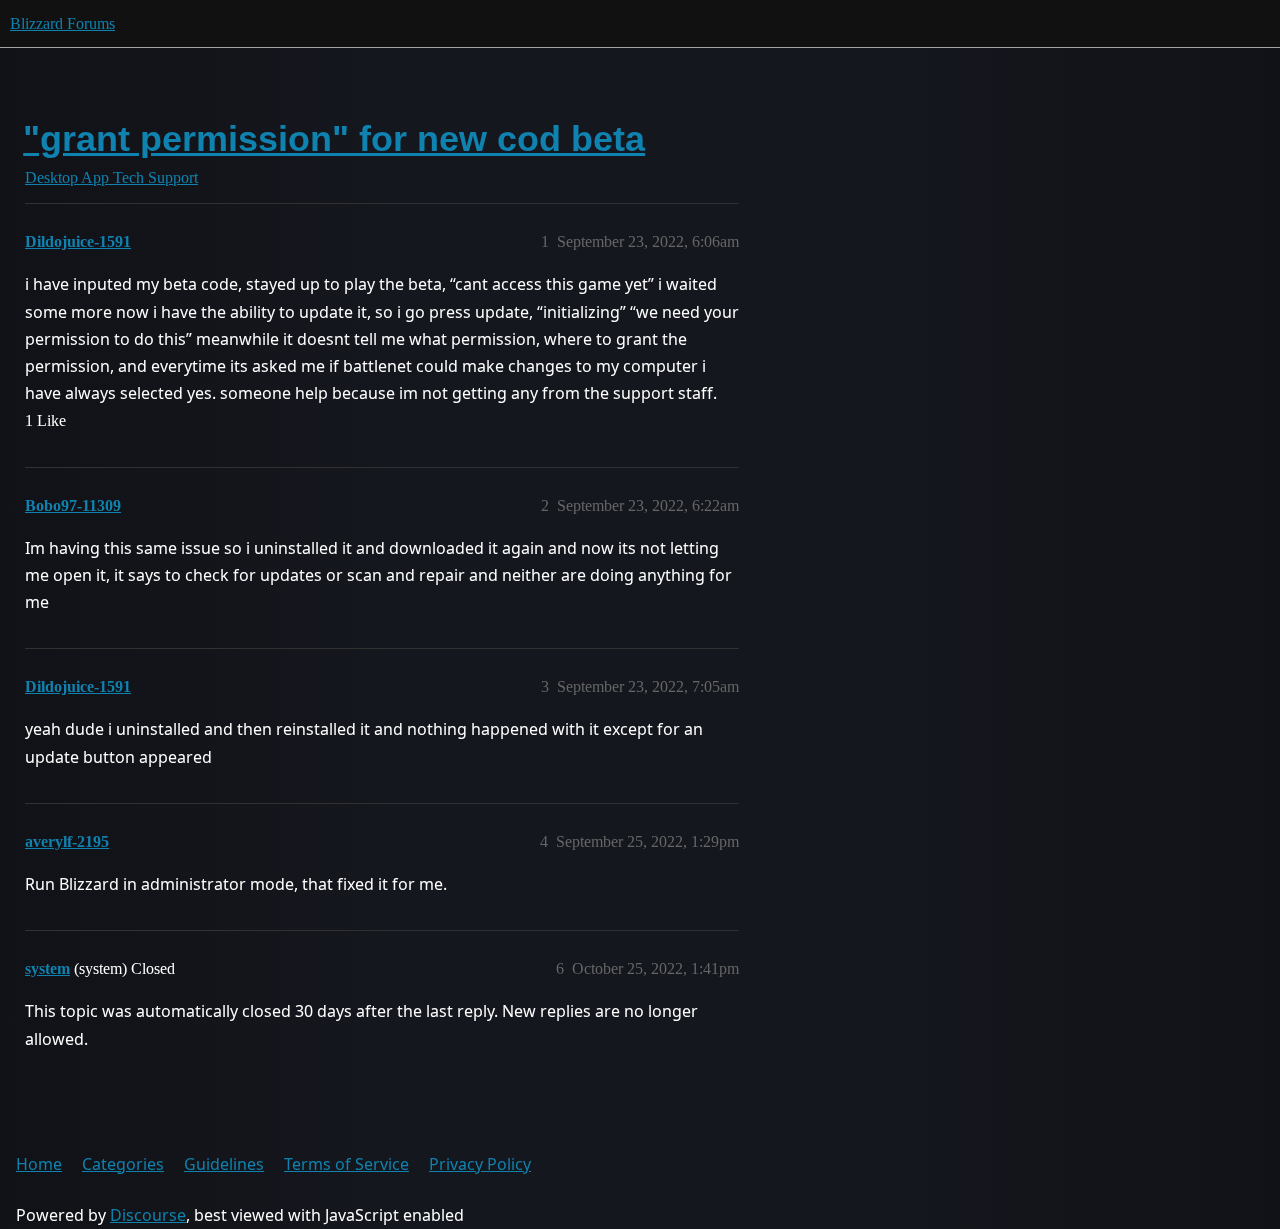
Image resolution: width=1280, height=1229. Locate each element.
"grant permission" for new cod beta (334, 138)
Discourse (148, 1215)
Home (39, 1164)
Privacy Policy (480, 1164)
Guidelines (224, 1164)
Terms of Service (346, 1164)
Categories (123, 1164)
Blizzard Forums (62, 23)
